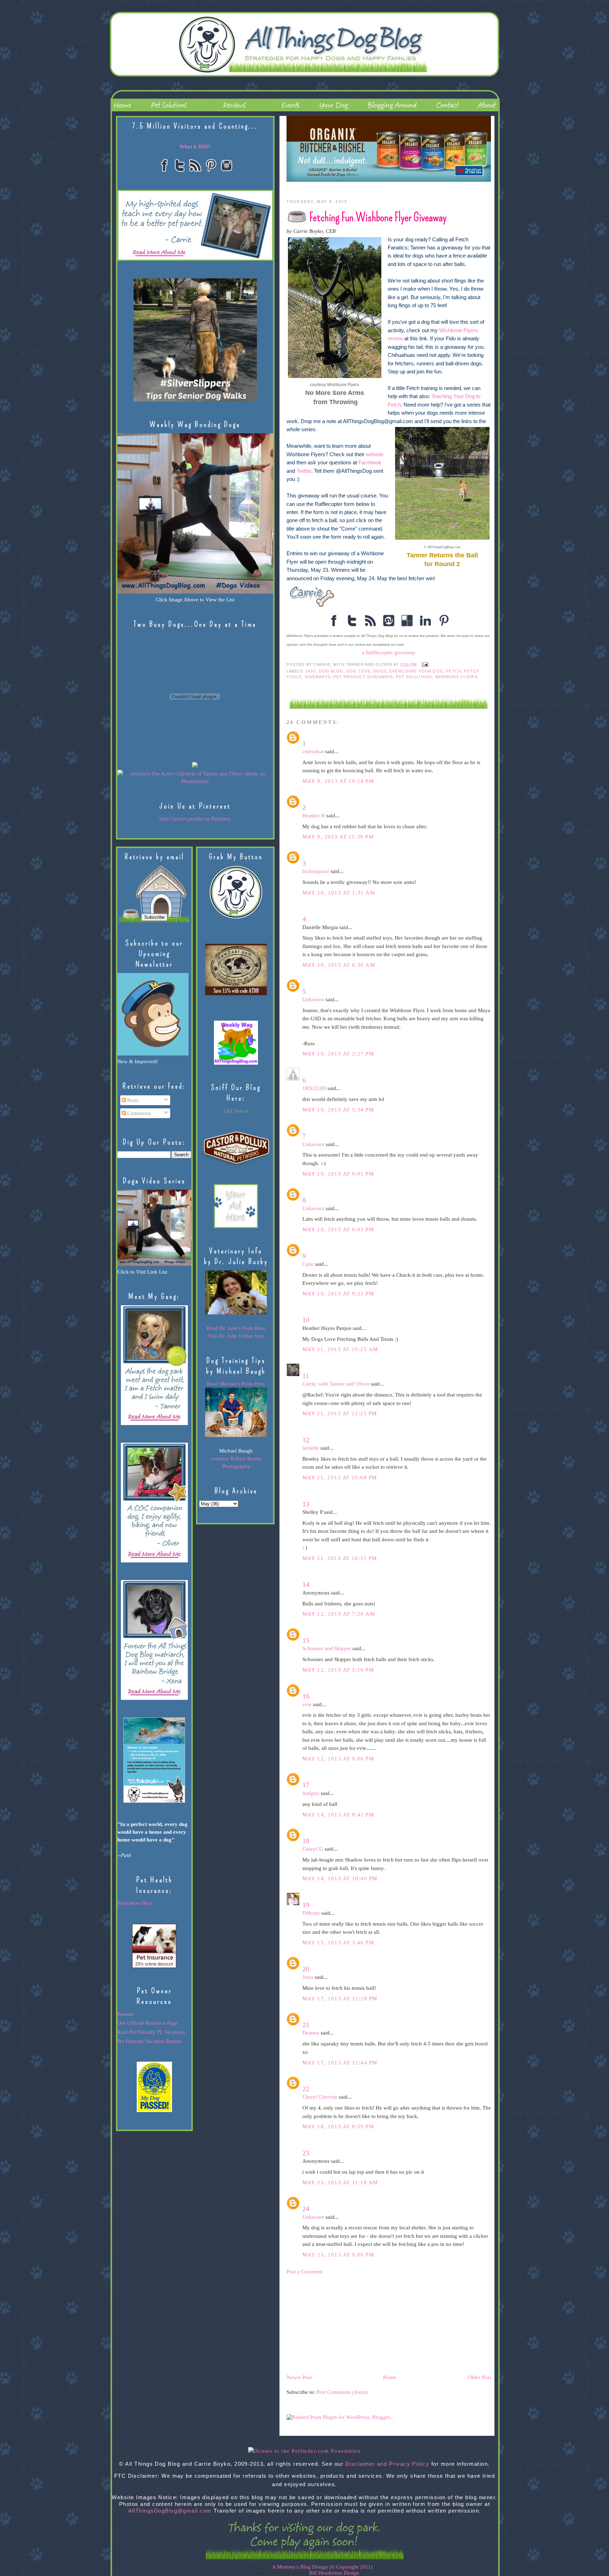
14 (306, 1584)
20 (306, 1969)
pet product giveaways (363, 677)
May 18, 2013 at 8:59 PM (338, 2126)
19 (306, 1905)
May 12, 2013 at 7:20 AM (339, 1614)
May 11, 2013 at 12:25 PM (340, 1413)
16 (306, 1696)
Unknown (313, 999)
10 (306, 1320)
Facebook (370, 463)
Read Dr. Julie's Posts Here (236, 1328)
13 (306, 1504)
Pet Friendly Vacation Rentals (150, 2041)
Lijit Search (236, 1111)
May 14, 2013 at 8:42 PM (338, 1815)
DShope (311, 1913)
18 (306, 1841)
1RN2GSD (314, 1088)
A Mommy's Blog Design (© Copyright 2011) (322, 2567)
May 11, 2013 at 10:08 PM (340, 1478)
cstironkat (313, 751)
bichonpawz (316, 871)
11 (306, 1376)
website (375, 454)
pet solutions (414, 677)
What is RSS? (195, 147)
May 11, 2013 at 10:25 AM (340, 1349)
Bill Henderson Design (334, 2573)
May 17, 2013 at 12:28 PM (340, 1999)
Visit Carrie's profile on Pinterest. (195, 819)
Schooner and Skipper (327, 1648)
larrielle (311, 1448)
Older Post (479, 2377)
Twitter (304, 471)
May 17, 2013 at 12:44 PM (340, 2063)
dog (311, 671)
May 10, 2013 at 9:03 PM (338, 1230)
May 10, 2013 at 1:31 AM (339, 893)
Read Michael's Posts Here (236, 1384)
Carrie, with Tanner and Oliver (336, 1384)
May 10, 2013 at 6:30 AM (339, 965)
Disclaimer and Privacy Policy (387, 2464)
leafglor (311, 1793)
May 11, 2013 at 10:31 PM (340, 1558)
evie (307, 1704)
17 (306, 1785)
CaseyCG (313, 1849)
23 (306, 2153)
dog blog (331, 671)
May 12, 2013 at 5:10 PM (338, 1670)
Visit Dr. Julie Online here (236, 1336)
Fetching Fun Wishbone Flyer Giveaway (378, 217)
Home (390, 2377)
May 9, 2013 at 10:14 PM (338, 781)
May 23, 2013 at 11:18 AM (340, 2182)
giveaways (318, 677)
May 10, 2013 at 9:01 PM (338, 1174)
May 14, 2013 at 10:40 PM (340, 1878)
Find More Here (135, 1903)
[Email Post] (424, 664)
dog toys (358, 671)
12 (306, 1440)
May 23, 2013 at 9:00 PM (338, 2255)
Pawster (126, 2014)
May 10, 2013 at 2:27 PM (338, 1054)
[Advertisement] (339, 2324)
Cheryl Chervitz (320, 2097)
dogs (380, 671)
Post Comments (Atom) (342, 2392)
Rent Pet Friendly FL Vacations (151, 2032)
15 (306, 1640)
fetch (454, 671)
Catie (308, 1264)
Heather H (314, 816)
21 (306, 2025)
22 (306, 2089)
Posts (132, 1100)
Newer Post (299, 2377)
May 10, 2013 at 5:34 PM (338, 1110)
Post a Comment (304, 2272)
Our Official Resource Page (147, 2023)
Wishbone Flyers (456, 677)
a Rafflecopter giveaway (389, 652)
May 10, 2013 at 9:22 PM (338, 1294)
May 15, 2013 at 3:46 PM (338, 1943)
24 (306, 2209)
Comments (138, 1113)
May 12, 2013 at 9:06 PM (338, 1759)
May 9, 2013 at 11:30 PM (338, 837)
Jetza (308, 1977)
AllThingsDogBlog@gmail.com (170, 2511)
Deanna (311, 2033)
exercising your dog (416, 671)
